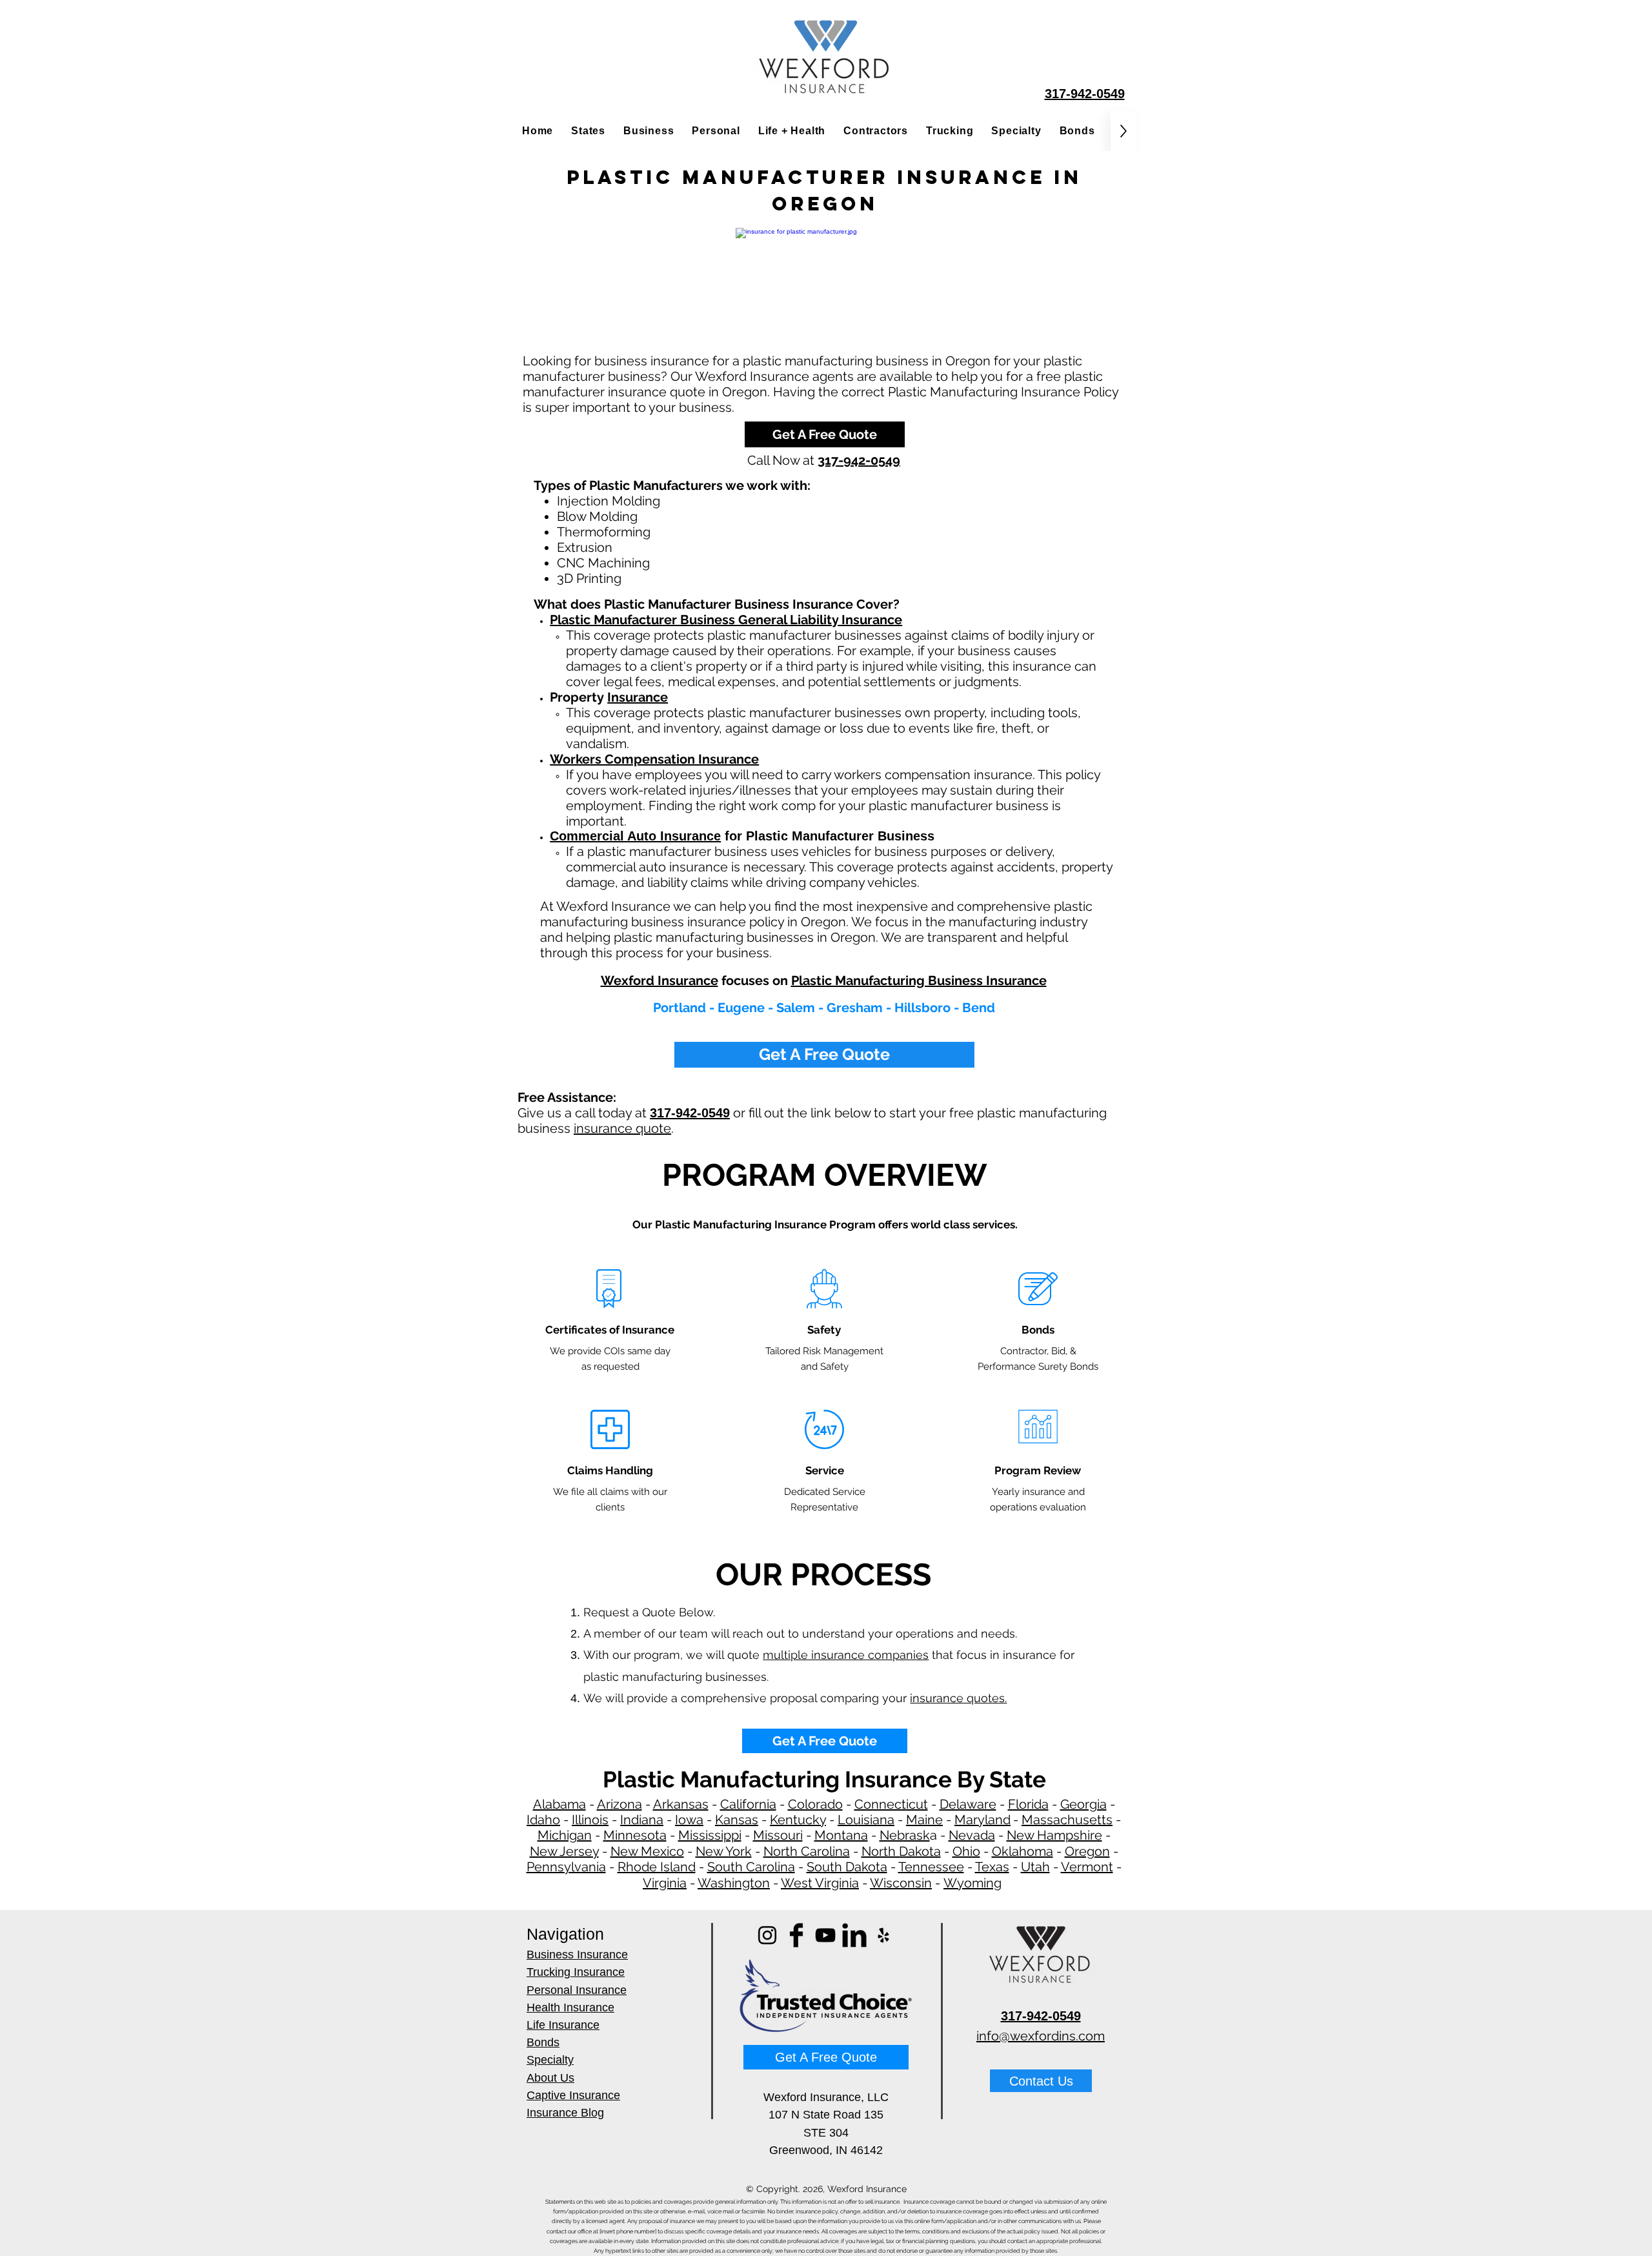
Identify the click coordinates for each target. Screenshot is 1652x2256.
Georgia (1083, 1804)
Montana (841, 1835)
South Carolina (751, 1867)
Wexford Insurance (660, 981)
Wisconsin (901, 1883)
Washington (734, 1883)
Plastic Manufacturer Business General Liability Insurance (726, 620)
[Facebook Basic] (796, 1935)
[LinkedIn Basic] (854, 1935)
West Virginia (820, 1883)
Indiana (642, 1820)
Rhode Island (657, 1867)
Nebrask (905, 1835)
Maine (924, 1820)
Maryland (982, 1820)
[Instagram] (767, 1935)
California (748, 1804)
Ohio (966, 1851)
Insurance (638, 697)
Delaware (968, 1804)
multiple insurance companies (846, 1655)
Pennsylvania (566, 1867)
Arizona (619, 1804)
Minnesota (635, 1835)
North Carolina (807, 1851)
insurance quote (622, 1128)
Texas (992, 1867)
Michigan (565, 1835)
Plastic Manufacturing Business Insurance (919, 981)
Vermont (1087, 1867)
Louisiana (866, 1820)
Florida (1028, 1804)
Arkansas (681, 1804)
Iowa (689, 1820)
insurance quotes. (958, 1698)
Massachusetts (1067, 1820)
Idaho (543, 1820)
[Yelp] (883, 1935)
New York (724, 1851)
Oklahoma (1022, 1851)
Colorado (815, 1804)
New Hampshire (1054, 1835)
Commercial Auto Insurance (635, 836)
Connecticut (891, 1804)
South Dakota (847, 1867)
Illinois (590, 1820)
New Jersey (564, 1851)
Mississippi (710, 1835)
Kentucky (798, 1820)
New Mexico (647, 1851)
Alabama (559, 1804)
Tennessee (931, 1867)
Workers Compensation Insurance (654, 759)
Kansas (737, 1820)
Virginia (665, 1883)
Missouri (778, 1835)
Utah (1035, 1867)
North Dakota (901, 1851)
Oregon (1087, 1851)
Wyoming (972, 1883)
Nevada (972, 1835)
